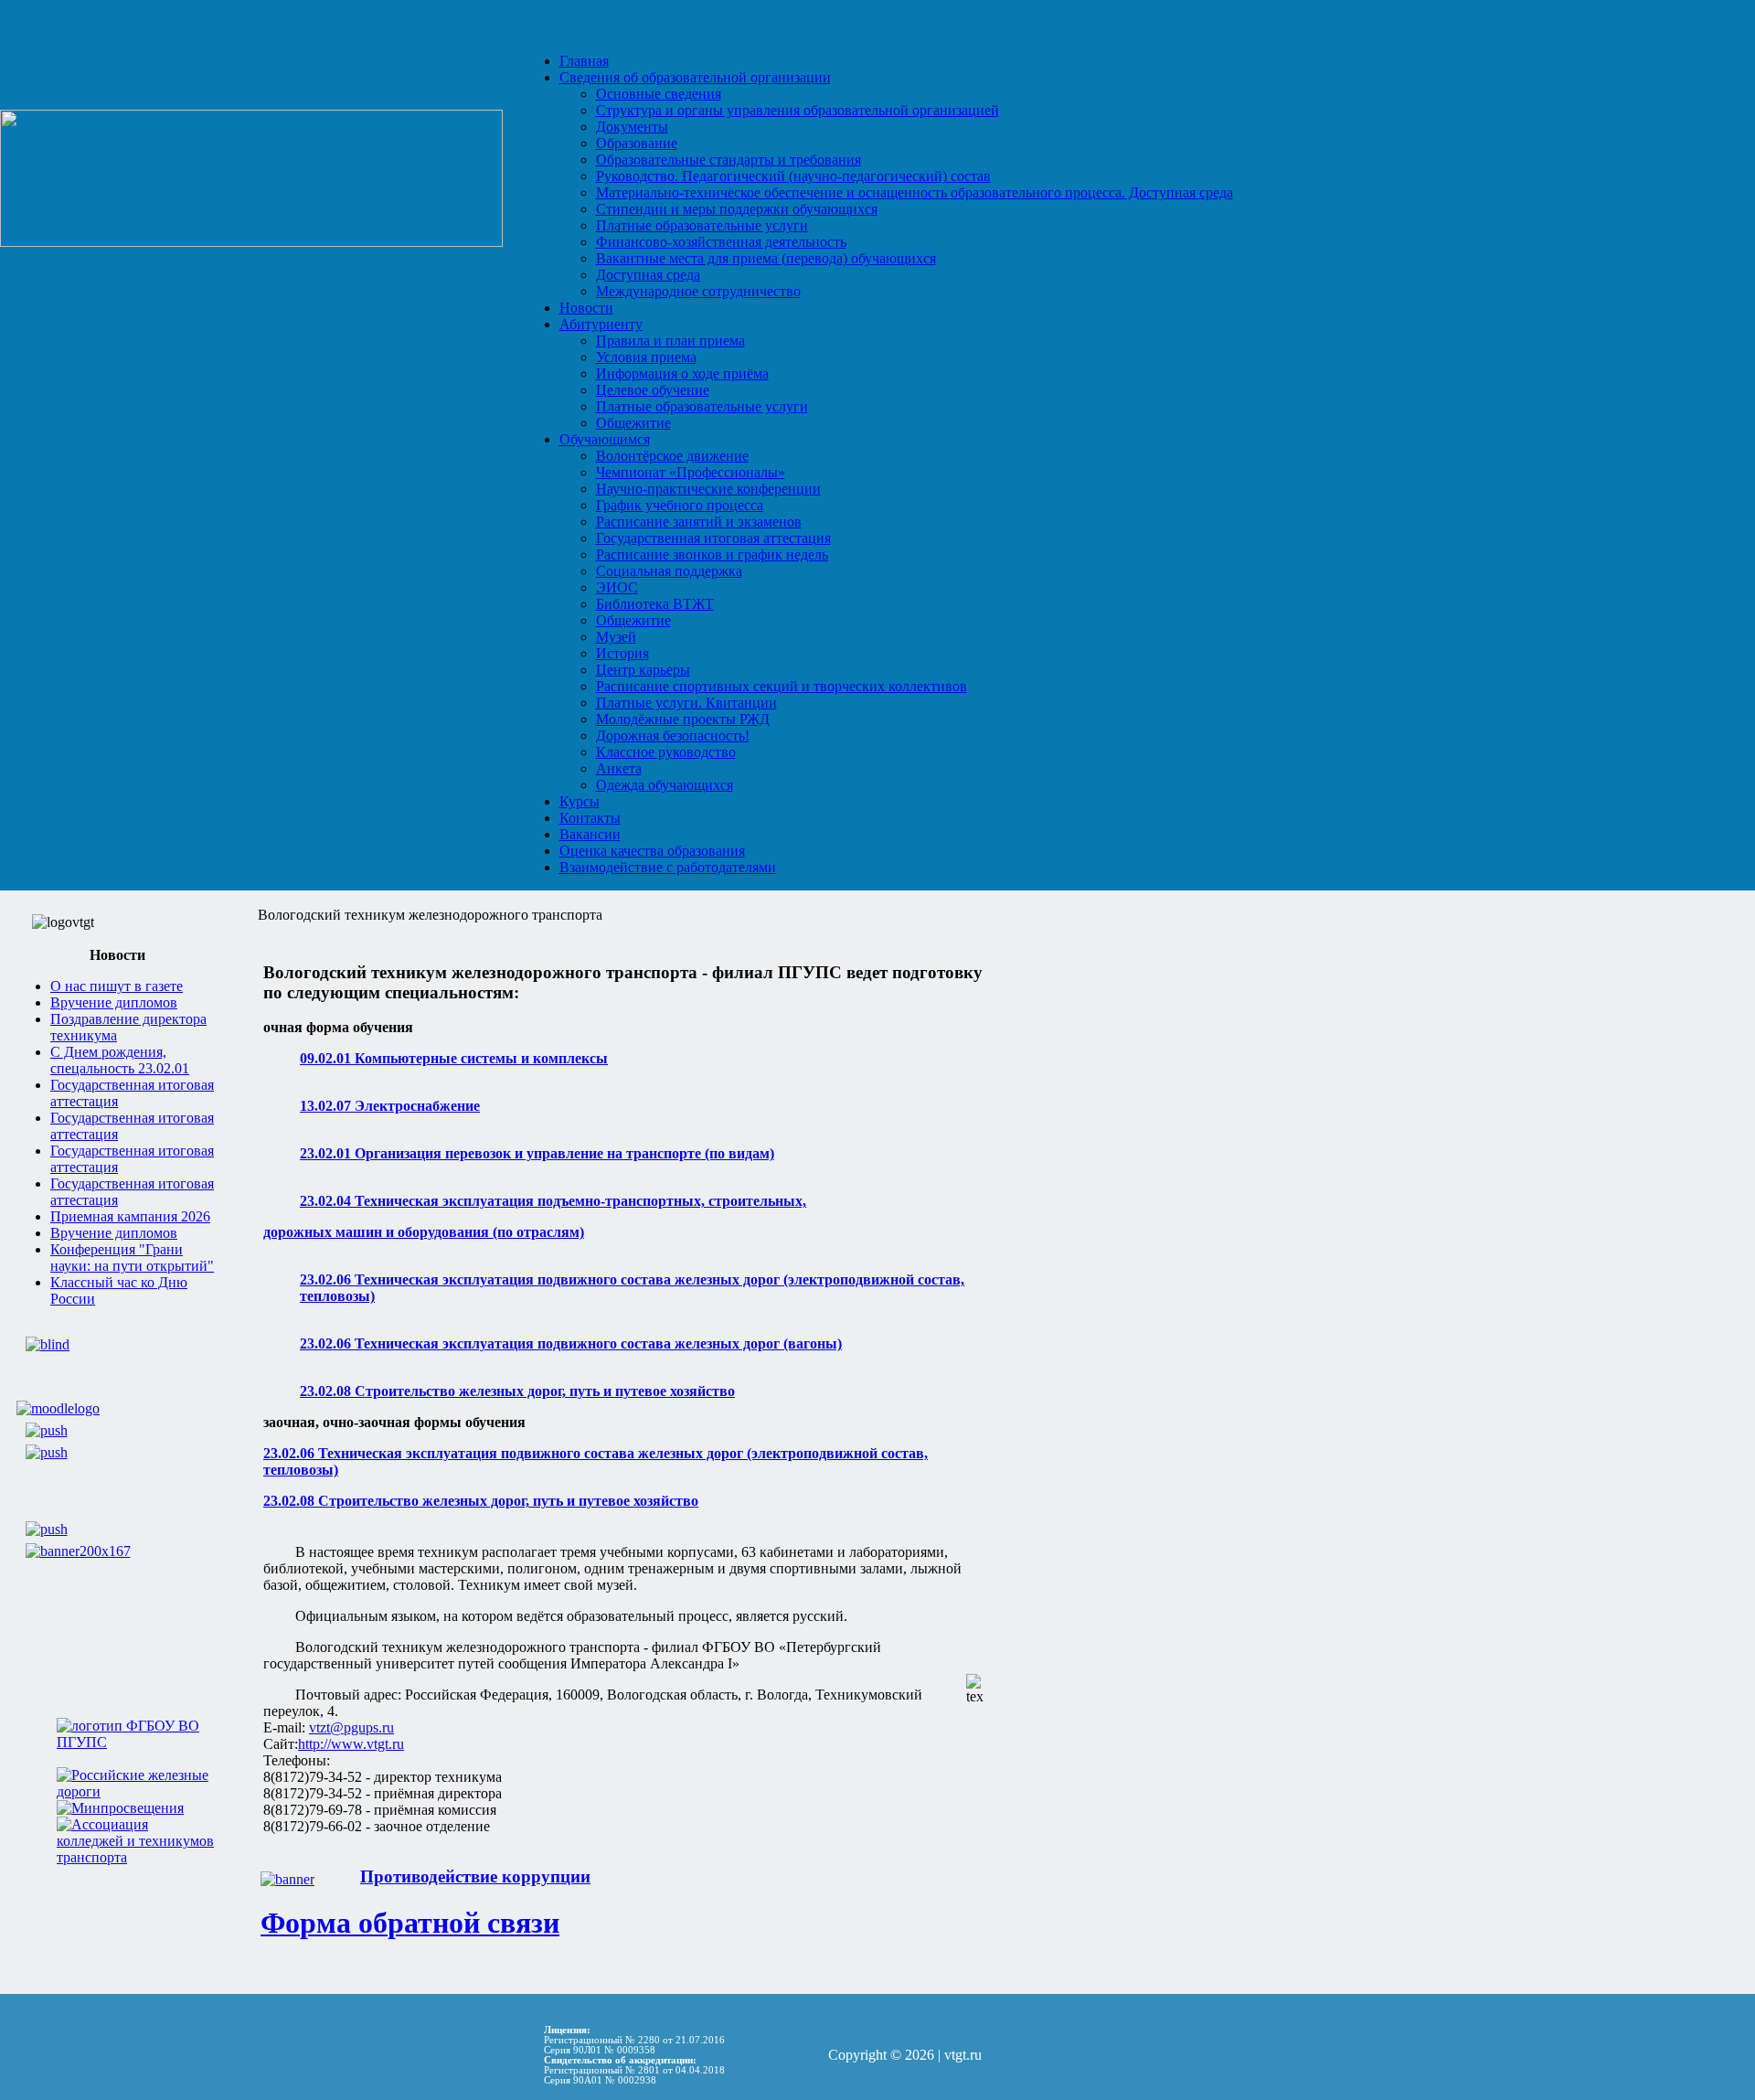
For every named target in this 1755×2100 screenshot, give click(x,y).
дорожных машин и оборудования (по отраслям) (424, 1232)
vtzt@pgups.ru (351, 1727)
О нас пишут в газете (117, 986)
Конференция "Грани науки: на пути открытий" (132, 1258)
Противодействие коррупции (475, 1876)
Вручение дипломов (114, 1002)
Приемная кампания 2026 (130, 1216)
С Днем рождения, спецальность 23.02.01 (120, 1060)
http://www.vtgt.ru (351, 1744)
